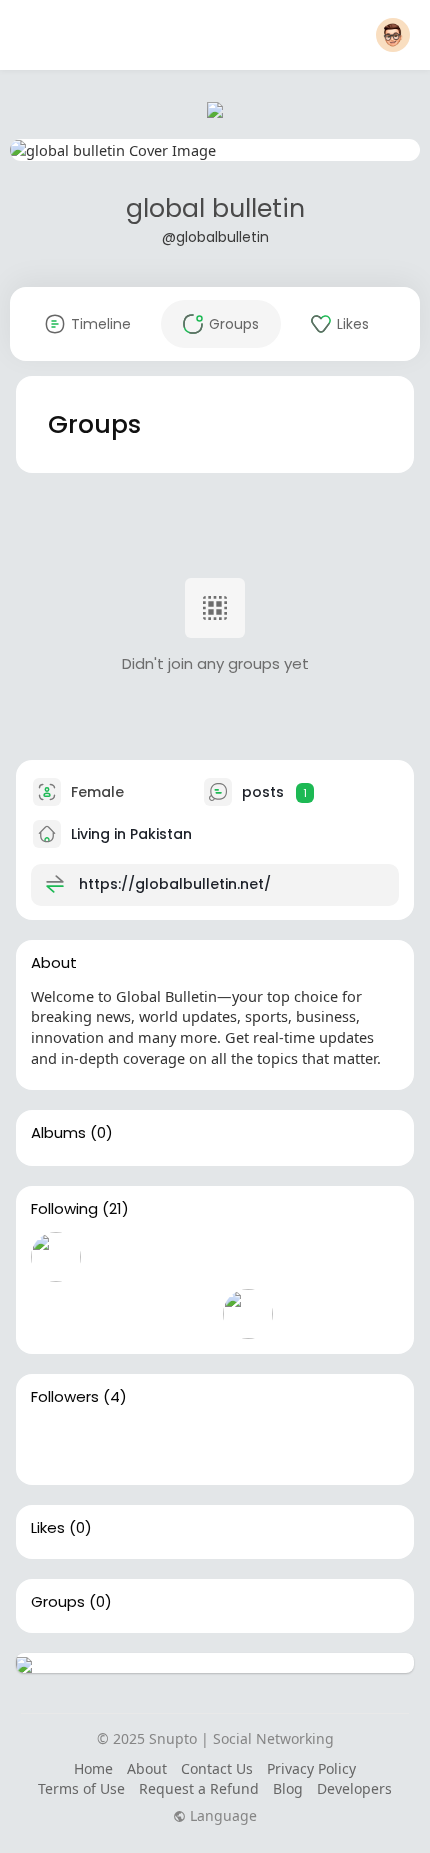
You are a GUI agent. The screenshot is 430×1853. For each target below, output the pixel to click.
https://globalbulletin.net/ (175, 884)
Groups (58, 1602)
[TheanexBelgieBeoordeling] (56, 1257)
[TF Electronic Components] (120, 1314)
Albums (58, 1133)
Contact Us (217, 1768)
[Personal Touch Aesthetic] (248, 1445)
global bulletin (215, 208)
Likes (48, 1528)
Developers (354, 1788)
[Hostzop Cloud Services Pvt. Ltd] (184, 1257)
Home (93, 1768)
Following (64, 1209)
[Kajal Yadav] (120, 1445)
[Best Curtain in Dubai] (56, 1445)
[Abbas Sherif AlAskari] (248, 1257)
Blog (288, 1788)
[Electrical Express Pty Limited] (184, 1314)
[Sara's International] (184, 1445)
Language (221, 1816)
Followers (65, 1397)
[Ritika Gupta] (56, 1314)
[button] (393, 35)
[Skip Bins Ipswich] (248, 1314)
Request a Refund (199, 1788)
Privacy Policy (311, 1768)
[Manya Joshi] (312, 1257)
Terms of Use (81, 1788)
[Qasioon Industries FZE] (120, 1257)
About (147, 1768)
